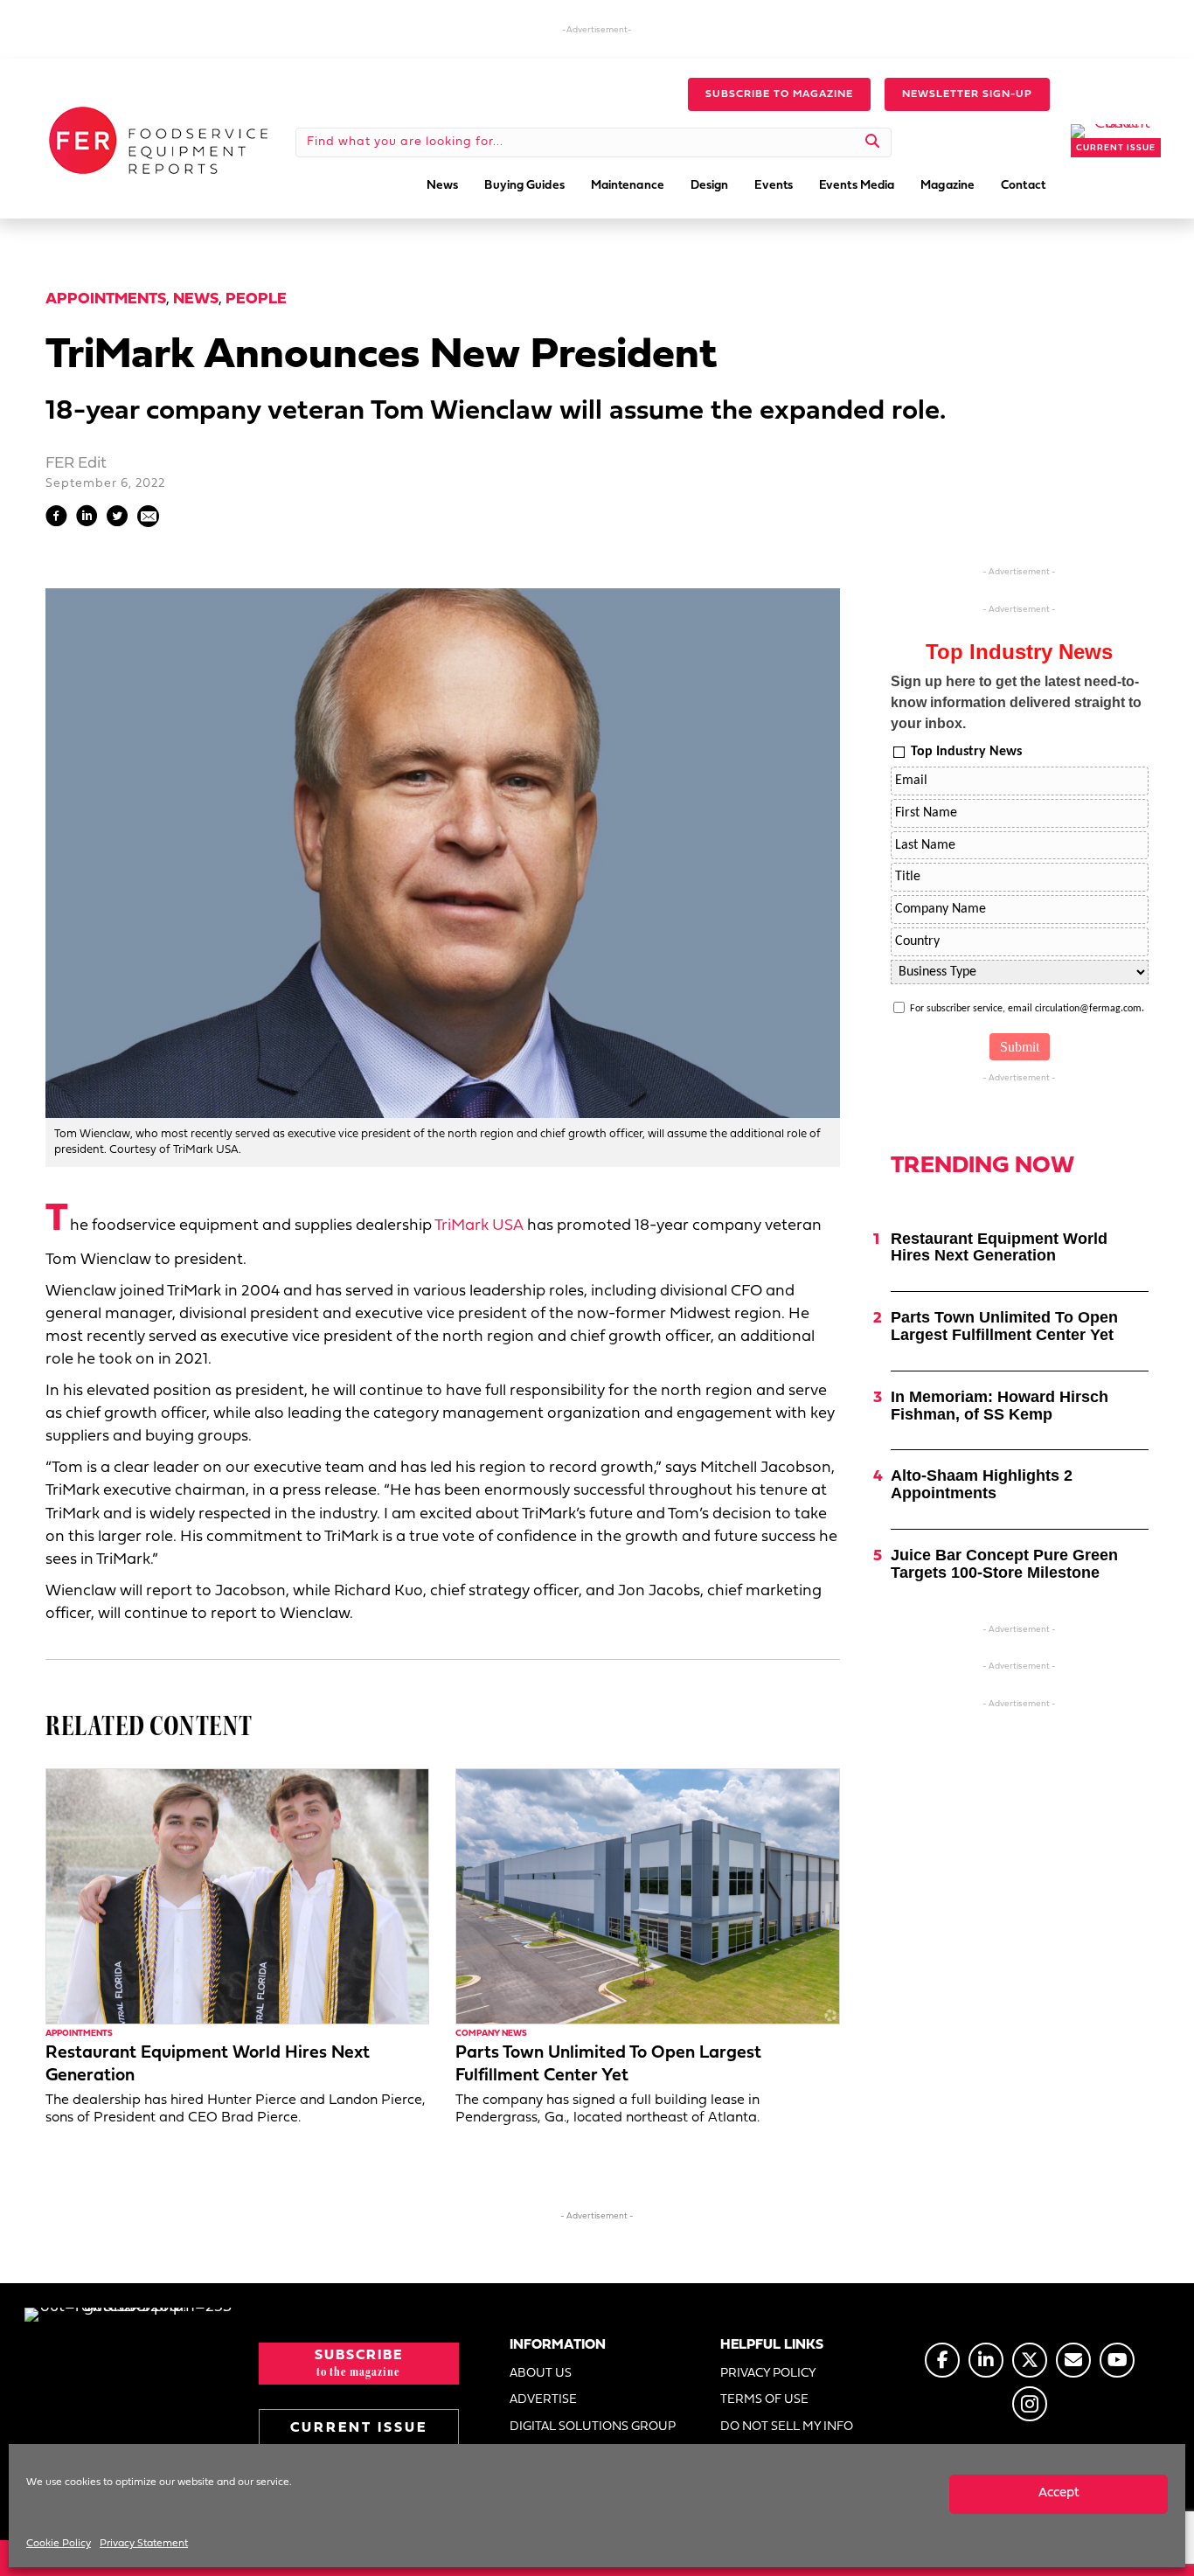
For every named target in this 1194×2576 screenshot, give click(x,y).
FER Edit (76, 464)
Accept (1059, 2493)
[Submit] (873, 142)
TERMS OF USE (764, 2400)
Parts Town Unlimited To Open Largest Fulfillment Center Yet (1004, 1326)
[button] (779, 94)
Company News (491, 2034)
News (196, 299)
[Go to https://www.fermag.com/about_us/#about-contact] (1073, 2360)
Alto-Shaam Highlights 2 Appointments (982, 1484)
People (256, 299)
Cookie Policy (59, 2544)
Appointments (106, 299)
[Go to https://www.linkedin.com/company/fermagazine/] (986, 2360)
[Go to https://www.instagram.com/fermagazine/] (1030, 2404)
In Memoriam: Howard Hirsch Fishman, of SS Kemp (1000, 1406)
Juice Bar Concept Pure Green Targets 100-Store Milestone (1004, 1564)
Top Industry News (966, 752)
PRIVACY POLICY (768, 2374)
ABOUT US (541, 2374)
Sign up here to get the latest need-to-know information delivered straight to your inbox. (1016, 702)
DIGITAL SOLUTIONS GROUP (593, 2427)
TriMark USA (479, 1226)
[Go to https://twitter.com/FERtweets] (1030, 2360)
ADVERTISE (543, 2400)
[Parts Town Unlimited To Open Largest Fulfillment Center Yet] (647, 1896)
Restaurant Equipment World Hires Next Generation (999, 1247)
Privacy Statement (144, 2544)
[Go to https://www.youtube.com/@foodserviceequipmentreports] (1117, 2360)
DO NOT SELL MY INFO (787, 2427)
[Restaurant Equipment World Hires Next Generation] (237, 1896)
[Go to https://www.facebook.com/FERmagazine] (942, 2360)
